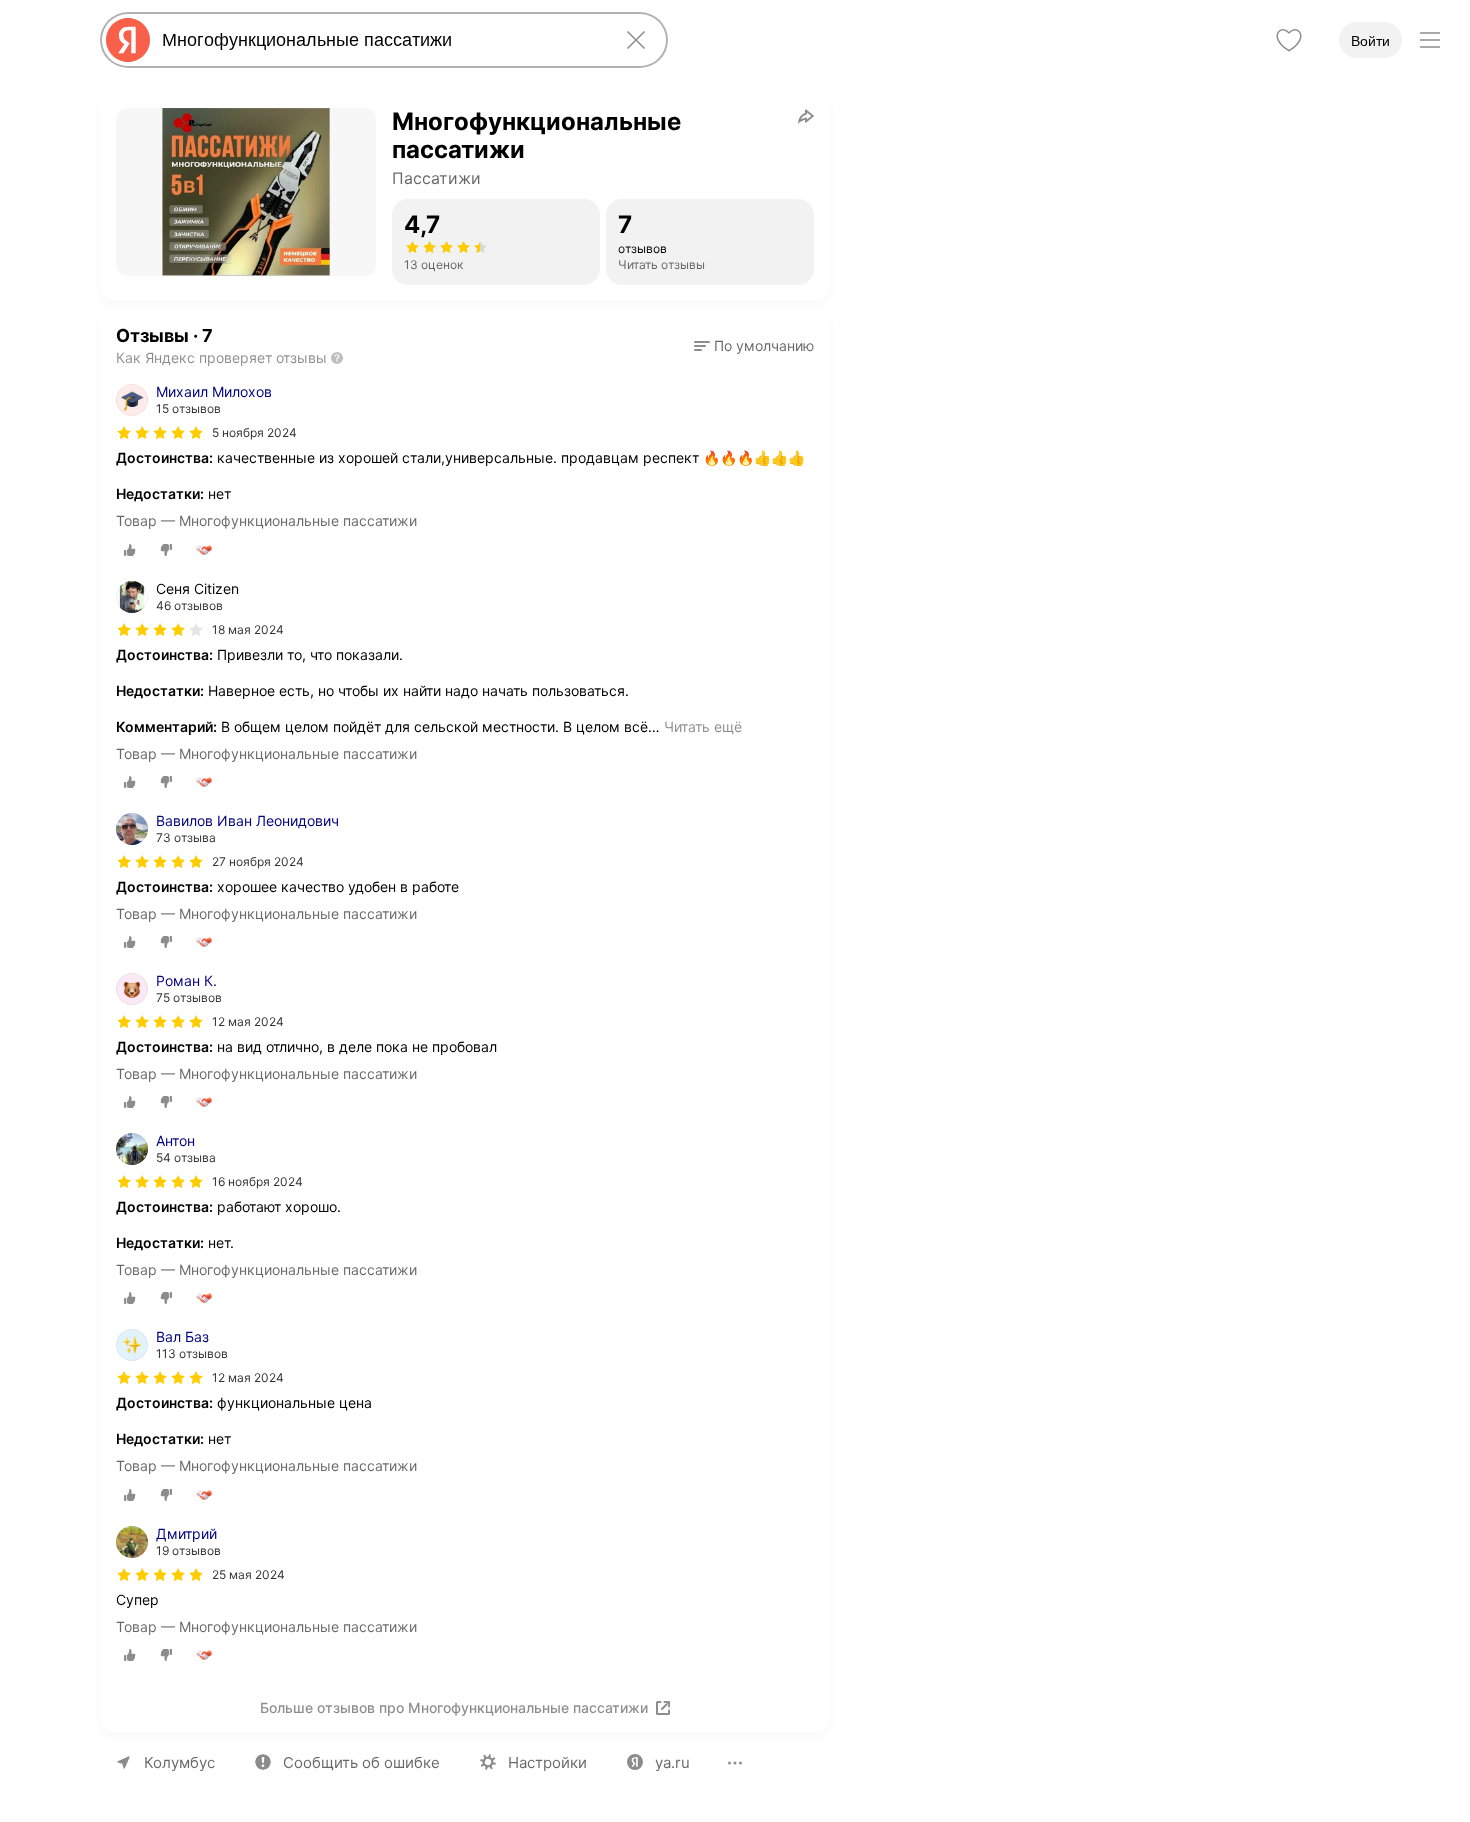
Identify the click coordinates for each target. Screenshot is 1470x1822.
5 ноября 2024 (254, 432)
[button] (754, 346)
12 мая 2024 (248, 1021)
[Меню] (1430, 40)
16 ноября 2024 (257, 1181)
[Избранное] (1289, 40)
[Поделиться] (806, 116)
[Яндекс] (128, 40)
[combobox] (380, 40)
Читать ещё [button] (703, 726)
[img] (160, 433)
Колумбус (179, 1762)
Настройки (547, 1762)
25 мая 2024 (248, 1574)
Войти (1370, 41)
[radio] (130, 550)
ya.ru (672, 1762)
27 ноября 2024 (258, 861)
